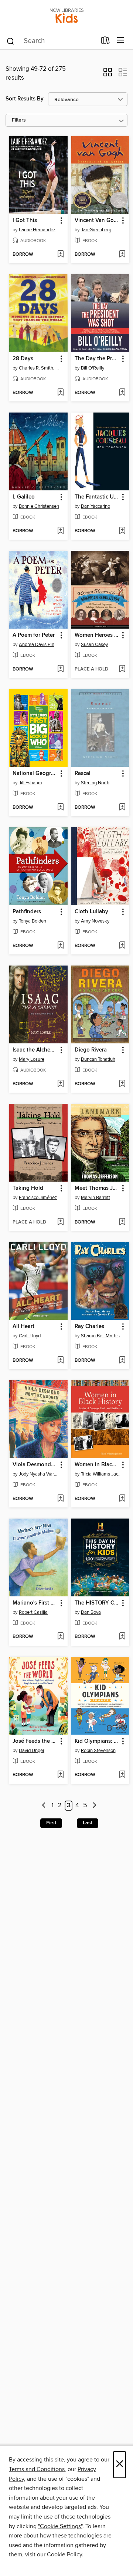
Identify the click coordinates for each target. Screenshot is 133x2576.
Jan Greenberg (96, 230)
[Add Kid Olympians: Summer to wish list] (122, 1775)
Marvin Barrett (96, 1198)
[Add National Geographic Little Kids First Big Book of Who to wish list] (60, 808)
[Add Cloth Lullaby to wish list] (122, 946)
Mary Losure (32, 1059)
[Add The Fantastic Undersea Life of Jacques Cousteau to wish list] (122, 531)
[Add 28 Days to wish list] (60, 393)
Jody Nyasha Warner (39, 1474)
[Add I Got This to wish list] (60, 255)
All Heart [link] (23, 1327)
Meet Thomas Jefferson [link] (97, 1188)
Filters (19, 120)
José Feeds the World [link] (35, 1741)
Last (88, 1823)
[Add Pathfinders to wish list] (60, 946)
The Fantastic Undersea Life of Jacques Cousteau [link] (97, 497)
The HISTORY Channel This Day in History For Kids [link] (97, 1603)
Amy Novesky (95, 921)
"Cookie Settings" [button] (60, 2526)
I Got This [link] (25, 221)
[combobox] (51, 41)
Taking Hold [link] (28, 1188)
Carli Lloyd (30, 1336)
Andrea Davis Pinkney (39, 645)
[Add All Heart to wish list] (60, 1361)
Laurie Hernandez (37, 230)
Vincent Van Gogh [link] (97, 221)
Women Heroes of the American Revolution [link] (97, 635)
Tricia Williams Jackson (101, 1474)
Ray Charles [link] (89, 1327)
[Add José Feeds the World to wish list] (60, 1775)
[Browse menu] (121, 41)
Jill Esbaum (30, 783)
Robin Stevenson (98, 1751)
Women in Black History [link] (97, 1465)
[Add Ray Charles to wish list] (122, 1361)
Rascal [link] (83, 774)
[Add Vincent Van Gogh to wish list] (122, 255)
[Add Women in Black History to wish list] (122, 1499)
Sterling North (95, 783)
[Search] (11, 41)
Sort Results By (25, 99)
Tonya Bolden (33, 921)
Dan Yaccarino (96, 506)
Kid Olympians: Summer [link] (97, 1741)
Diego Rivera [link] (91, 1050)
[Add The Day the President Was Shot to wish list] (122, 393)
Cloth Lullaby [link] (91, 912)
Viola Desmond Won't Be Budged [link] (35, 1465)
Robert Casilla (33, 1612)
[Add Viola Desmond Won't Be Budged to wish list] (60, 1499)
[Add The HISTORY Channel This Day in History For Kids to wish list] (122, 1637)
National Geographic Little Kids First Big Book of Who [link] (35, 774)
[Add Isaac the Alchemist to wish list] (60, 1084)
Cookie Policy (64, 2555)
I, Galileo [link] (24, 497)
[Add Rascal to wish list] (122, 808)
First (51, 1823)
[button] (108, 75)
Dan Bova (91, 1612)
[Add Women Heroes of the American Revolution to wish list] (122, 669)
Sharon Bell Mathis (100, 1336)
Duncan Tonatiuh (98, 1059)
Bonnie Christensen (39, 506)
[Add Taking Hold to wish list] (60, 1222)
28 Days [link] (23, 359)
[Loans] (105, 42)
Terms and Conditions (37, 2469)
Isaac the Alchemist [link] (35, 1050)
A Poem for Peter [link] (34, 635)
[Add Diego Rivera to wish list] (122, 1084)
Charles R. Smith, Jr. (39, 368)
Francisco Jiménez (38, 1198)
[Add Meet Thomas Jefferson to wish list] (122, 1222)
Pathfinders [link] (27, 912)
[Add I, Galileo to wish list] (60, 531)
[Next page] (94, 1806)
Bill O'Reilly (93, 368)
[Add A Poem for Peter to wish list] (60, 669)
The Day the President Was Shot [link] (97, 359)
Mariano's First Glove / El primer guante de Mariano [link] (35, 1603)
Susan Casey (94, 645)
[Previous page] (44, 1806)
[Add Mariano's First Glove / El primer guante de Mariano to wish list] (60, 1637)
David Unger (32, 1751)
